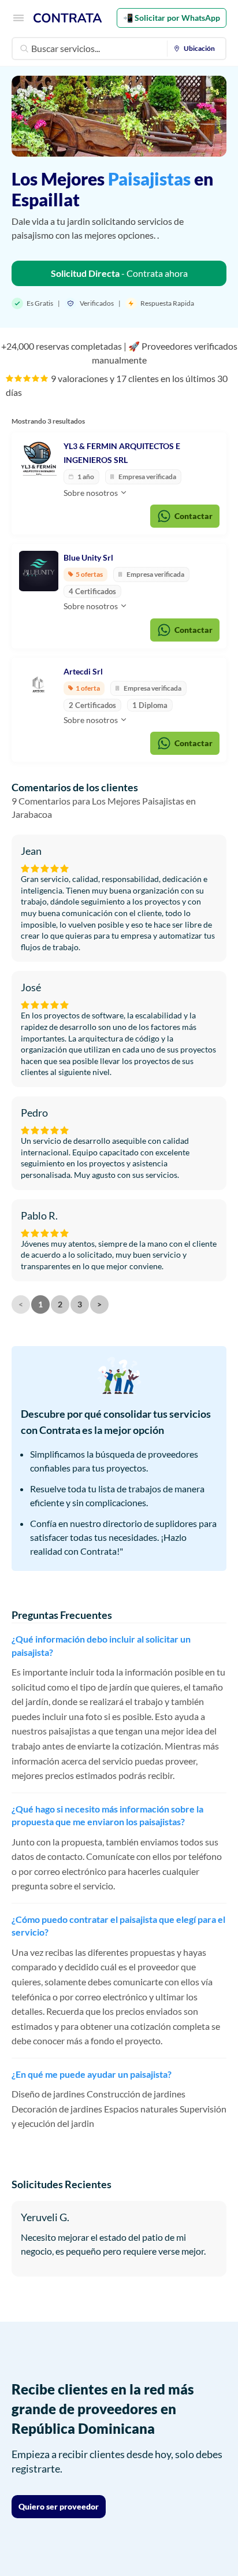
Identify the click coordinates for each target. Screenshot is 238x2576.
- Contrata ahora (119, 273)
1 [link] (40, 1304)
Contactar (194, 516)
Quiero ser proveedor (59, 2506)
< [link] (21, 1304)
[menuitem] (197, 49)
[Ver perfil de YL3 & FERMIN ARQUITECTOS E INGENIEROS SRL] (39, 459)
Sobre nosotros (92, 493)
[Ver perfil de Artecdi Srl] (39, 685)
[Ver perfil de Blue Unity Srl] (39, 571)
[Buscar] (24, 49)
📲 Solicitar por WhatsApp (172, 18)
